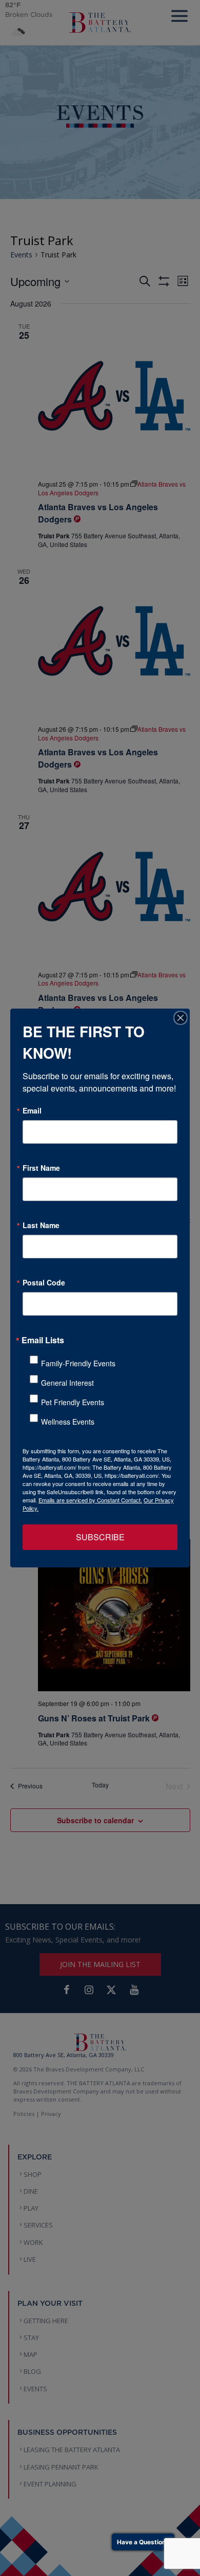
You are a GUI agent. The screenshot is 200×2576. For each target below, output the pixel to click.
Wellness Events (68, 1422)
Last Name (41, 1225)
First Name (41, 1168)
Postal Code (44, 1282)
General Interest (67, 1383)
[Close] (181, 1018)
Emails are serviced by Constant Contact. (90, 1500)
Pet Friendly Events (73, 1402)
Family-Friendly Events (78, 1363)
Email (32, 1110)
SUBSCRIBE (100, 1537)
